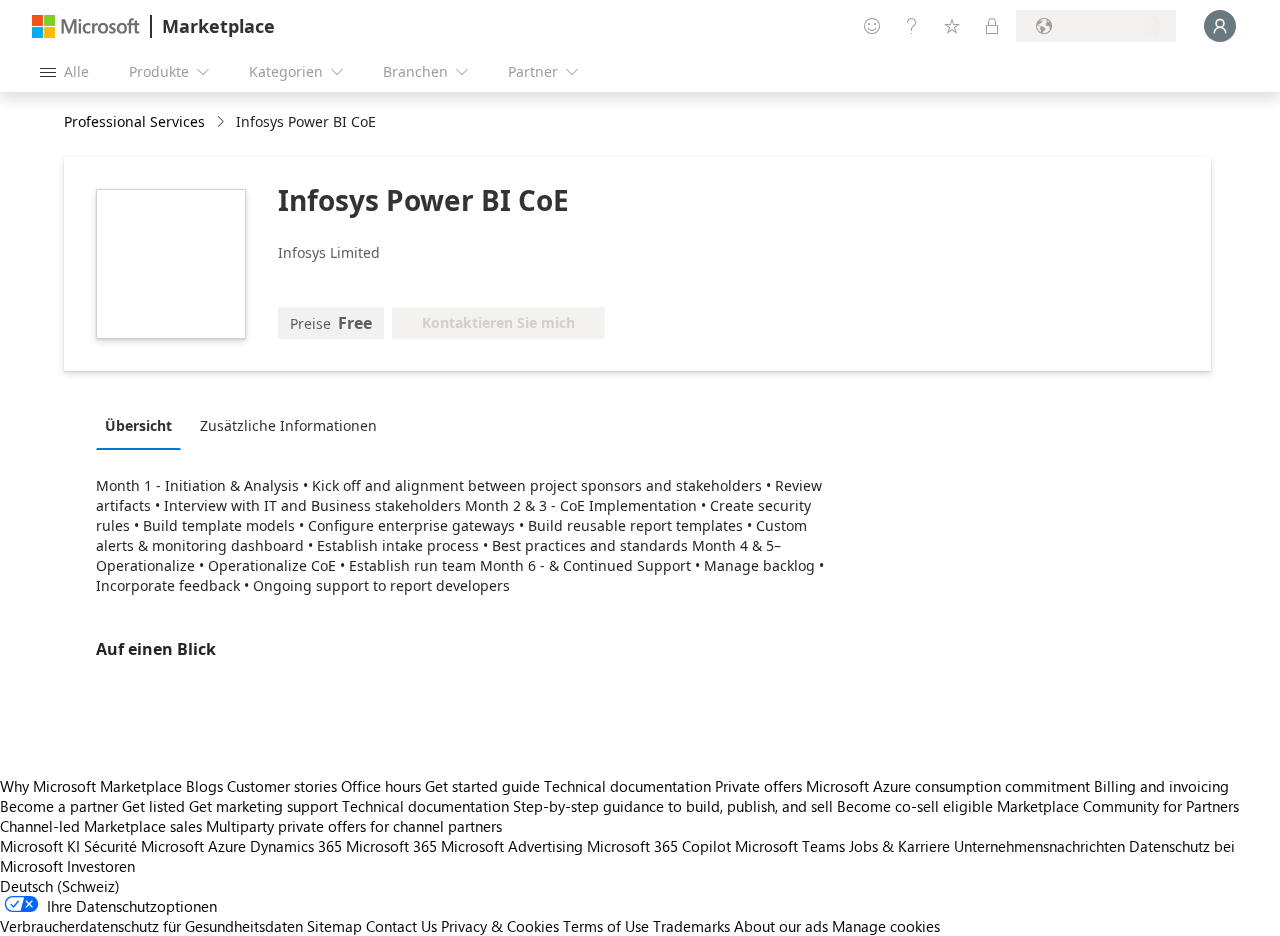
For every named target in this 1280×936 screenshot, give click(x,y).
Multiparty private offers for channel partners (354, 826)
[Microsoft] (86, 26)
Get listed (153, 806)
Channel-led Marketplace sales (101, 826)
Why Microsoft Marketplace (91, 786)
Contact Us (401, 926)
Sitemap (334, 926)
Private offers (758, 786)
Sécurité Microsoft (144, 846)
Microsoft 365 (391, 846)
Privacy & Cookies (500, 926)
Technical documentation (627, 786)
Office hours (381, 786)
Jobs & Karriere (899, 846)
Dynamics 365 (296, 846)
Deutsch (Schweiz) (60, 886)
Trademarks (691, 926)
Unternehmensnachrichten (1039, 846)
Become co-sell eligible (915, 806)
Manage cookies (886, 926)
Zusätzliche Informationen (288, 425)
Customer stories (282, 786)
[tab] (143, 425)
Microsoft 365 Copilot (659, 846)
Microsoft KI (40, 846)
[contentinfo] (222, 122)
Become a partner (59, 806)
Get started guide (482, 786)
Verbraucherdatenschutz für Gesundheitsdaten (151, 926)
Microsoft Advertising (512, 846)
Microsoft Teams (790, 846)
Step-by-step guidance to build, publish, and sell (673, 806)
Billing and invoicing (1161, 786)
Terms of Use (606, 926)
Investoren (101, 866)
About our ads (781, 926)
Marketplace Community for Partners (1118, 806)
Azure (227, 846)
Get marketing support (263, 806)
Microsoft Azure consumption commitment (950, 786)
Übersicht (138, 425)
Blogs (204, 786)
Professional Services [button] (134, 121)
